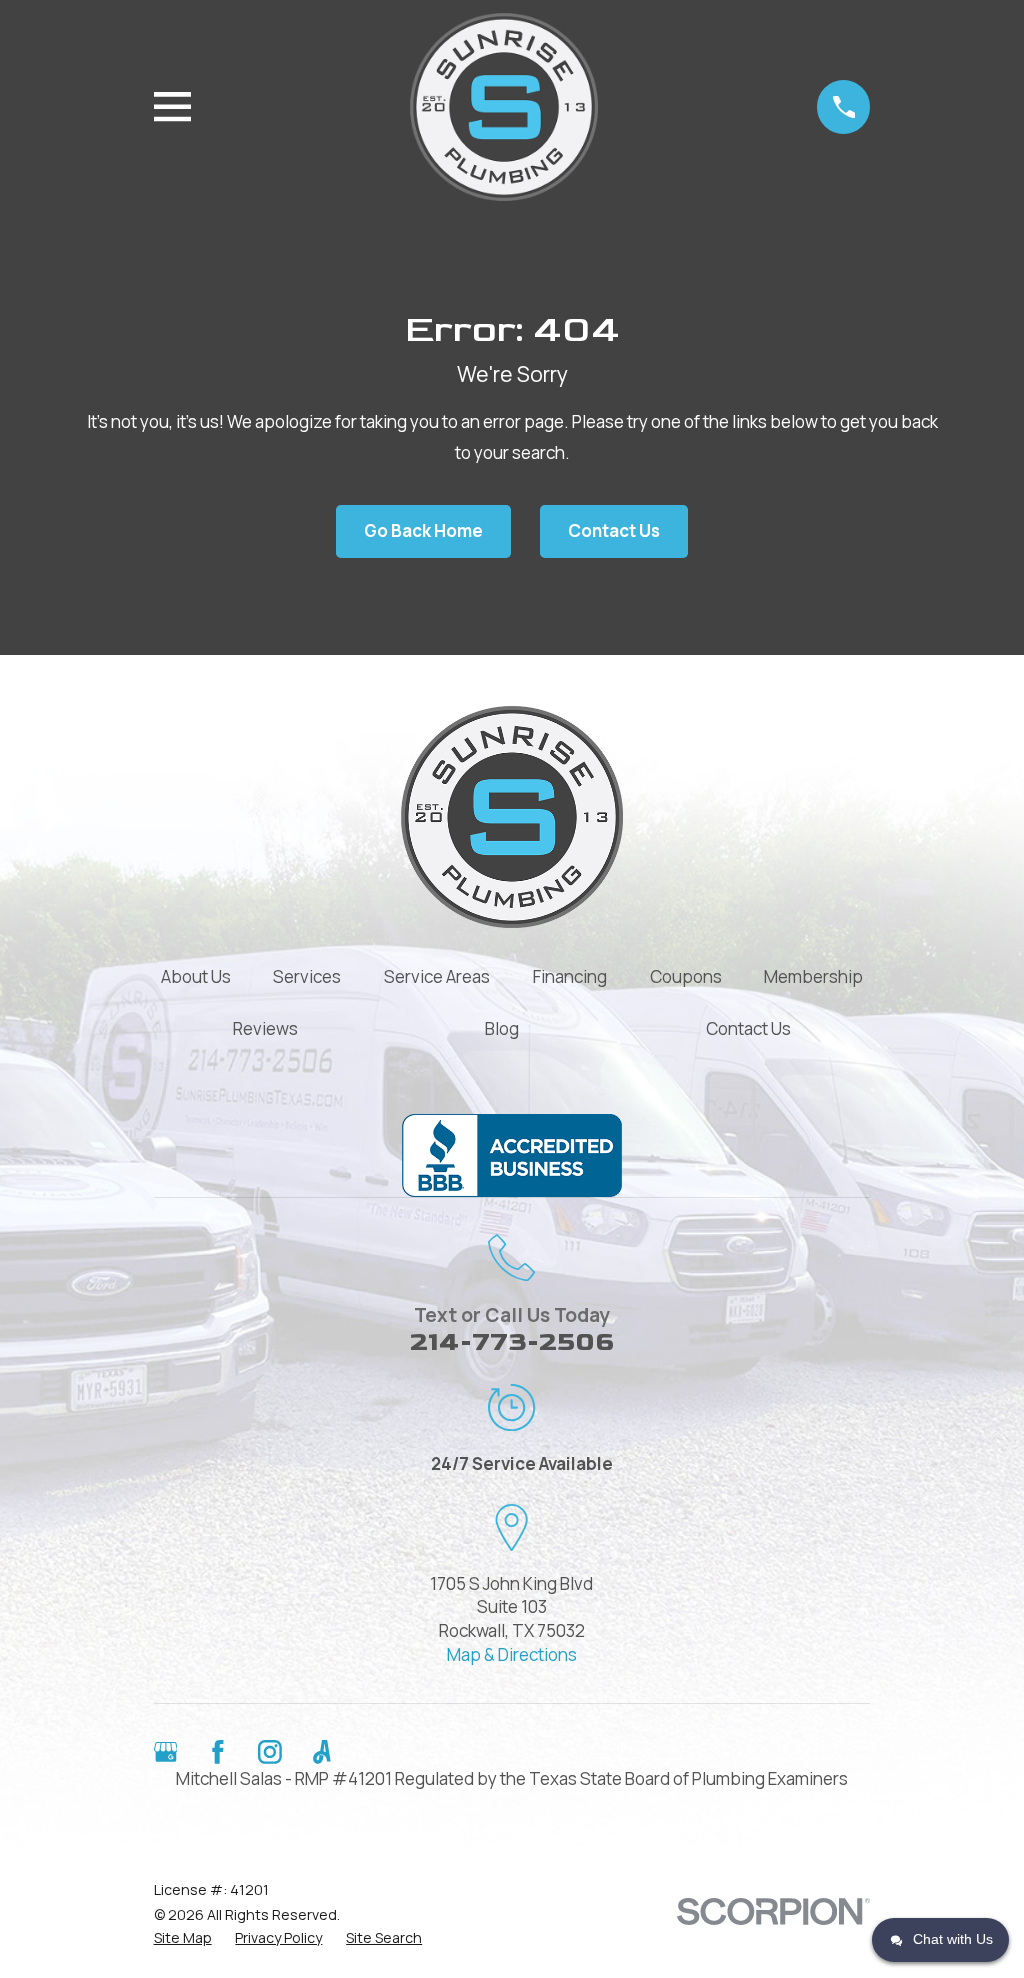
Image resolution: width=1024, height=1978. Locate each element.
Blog (502, 1028)
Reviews (265, 1028)
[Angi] (322, 1752)
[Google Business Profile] (166, 1752)
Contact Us (614, 530)
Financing (570, 976)
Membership (813, 976)
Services (307, 976)
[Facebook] (218, 1752)
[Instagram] (270, 1752)
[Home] (504, 107)
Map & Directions (512, 1654)
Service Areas (437, 976)
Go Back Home (423, 530)
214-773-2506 (512, 1342)
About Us (196, 976)
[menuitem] (183, 1938)
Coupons (686, 976)
